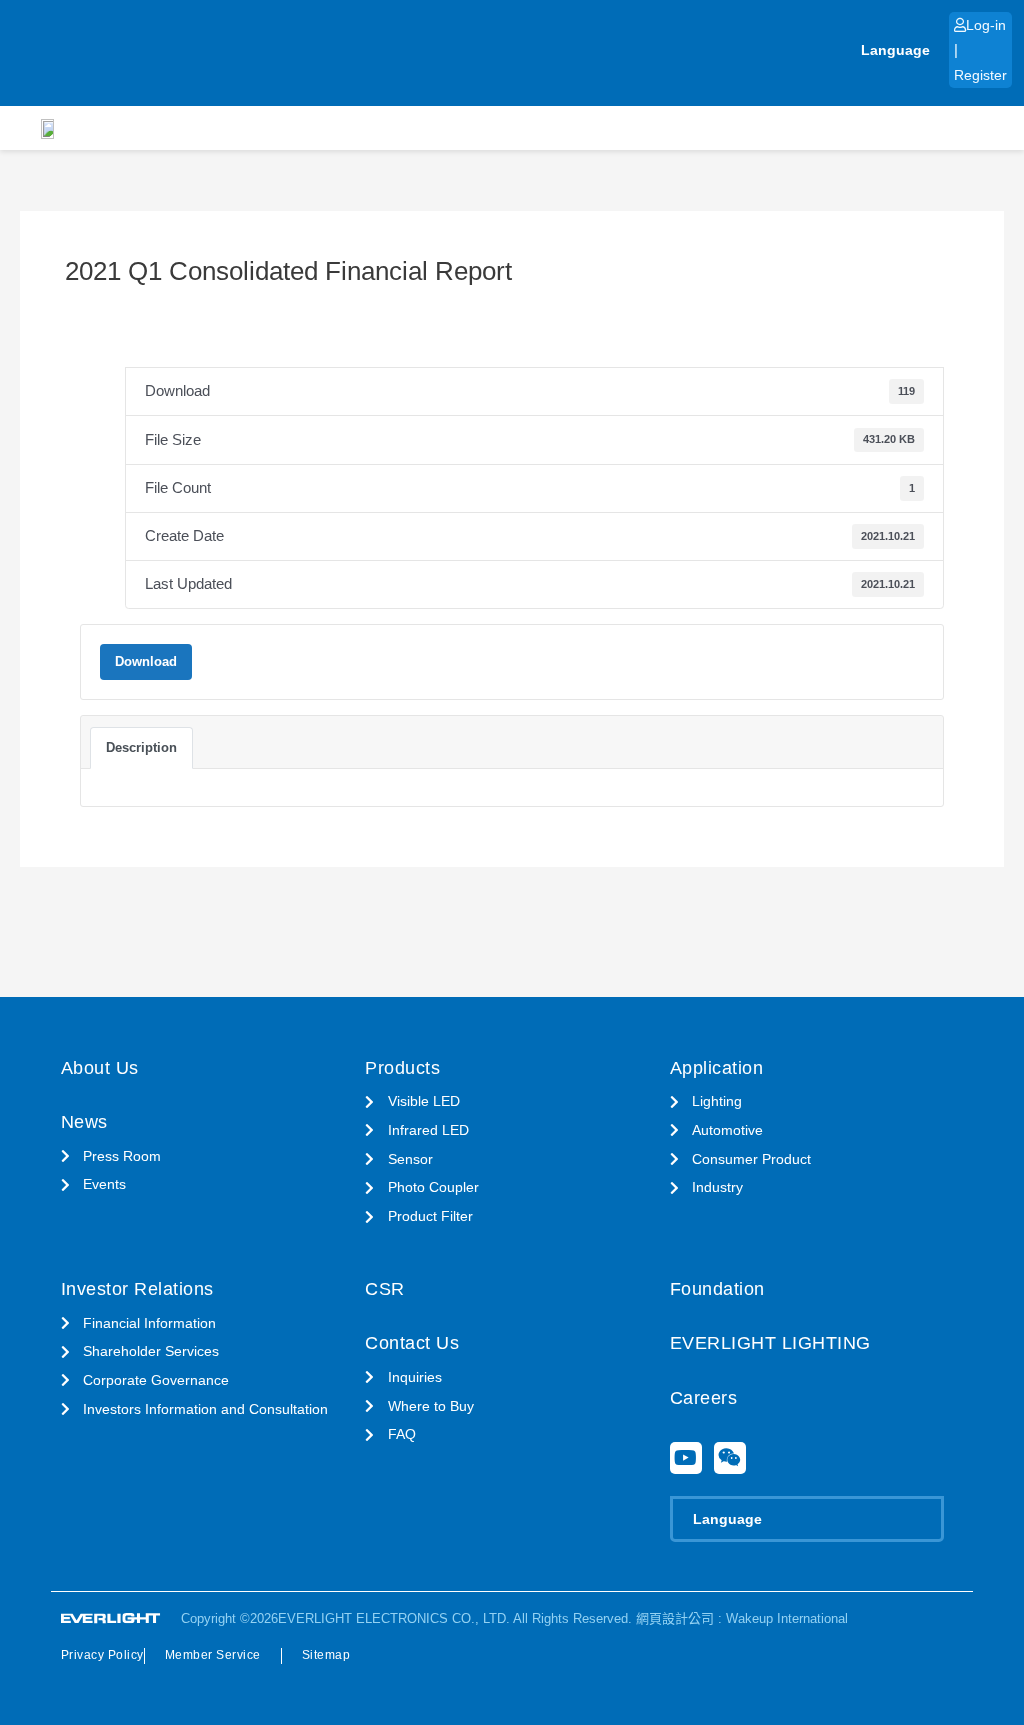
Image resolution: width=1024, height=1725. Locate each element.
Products (402, 1068)
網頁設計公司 (675, 1618)
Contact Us (412, 1343)
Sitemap (326, 1655)
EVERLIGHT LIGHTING (770, 1343)
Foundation (717, 1289)
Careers (704, 1398)
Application (717, 1068)
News (84, 1122)
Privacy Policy (102, 1655)
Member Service (213, 1655)
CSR (385, 1289)
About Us (100, 1068)
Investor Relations (137, 1289)
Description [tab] (141, 747)
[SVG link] (111, 1618)
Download (146, 661)
